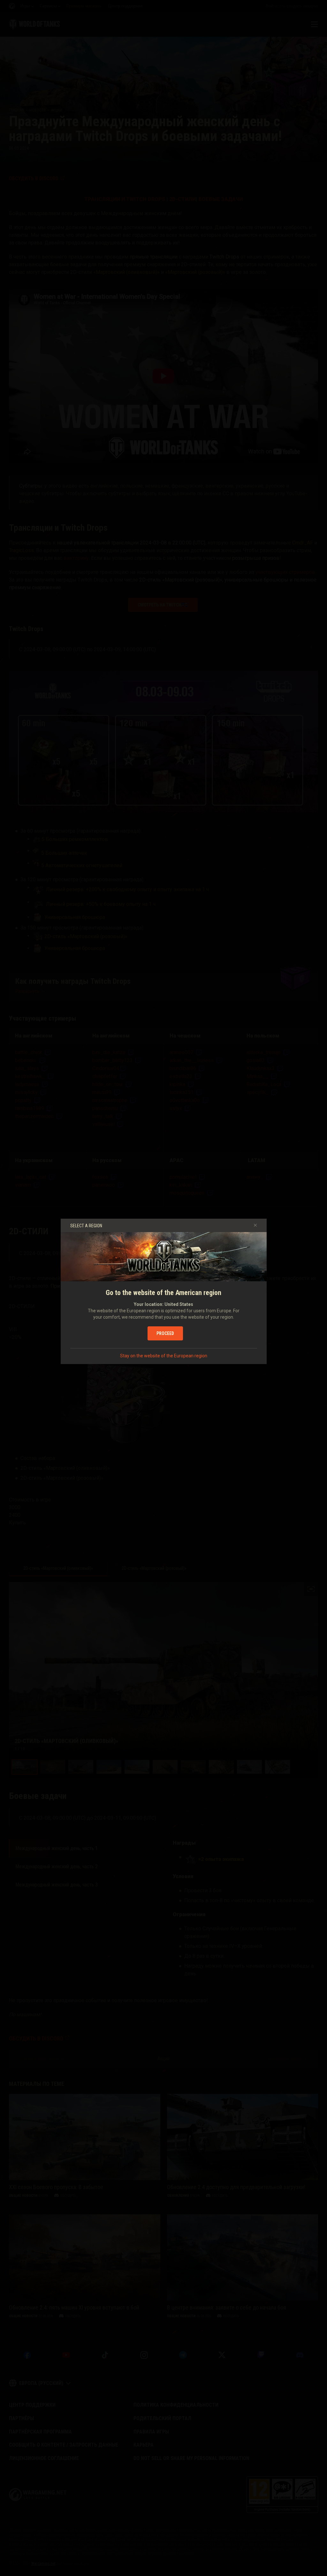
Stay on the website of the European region (164, 1356)
